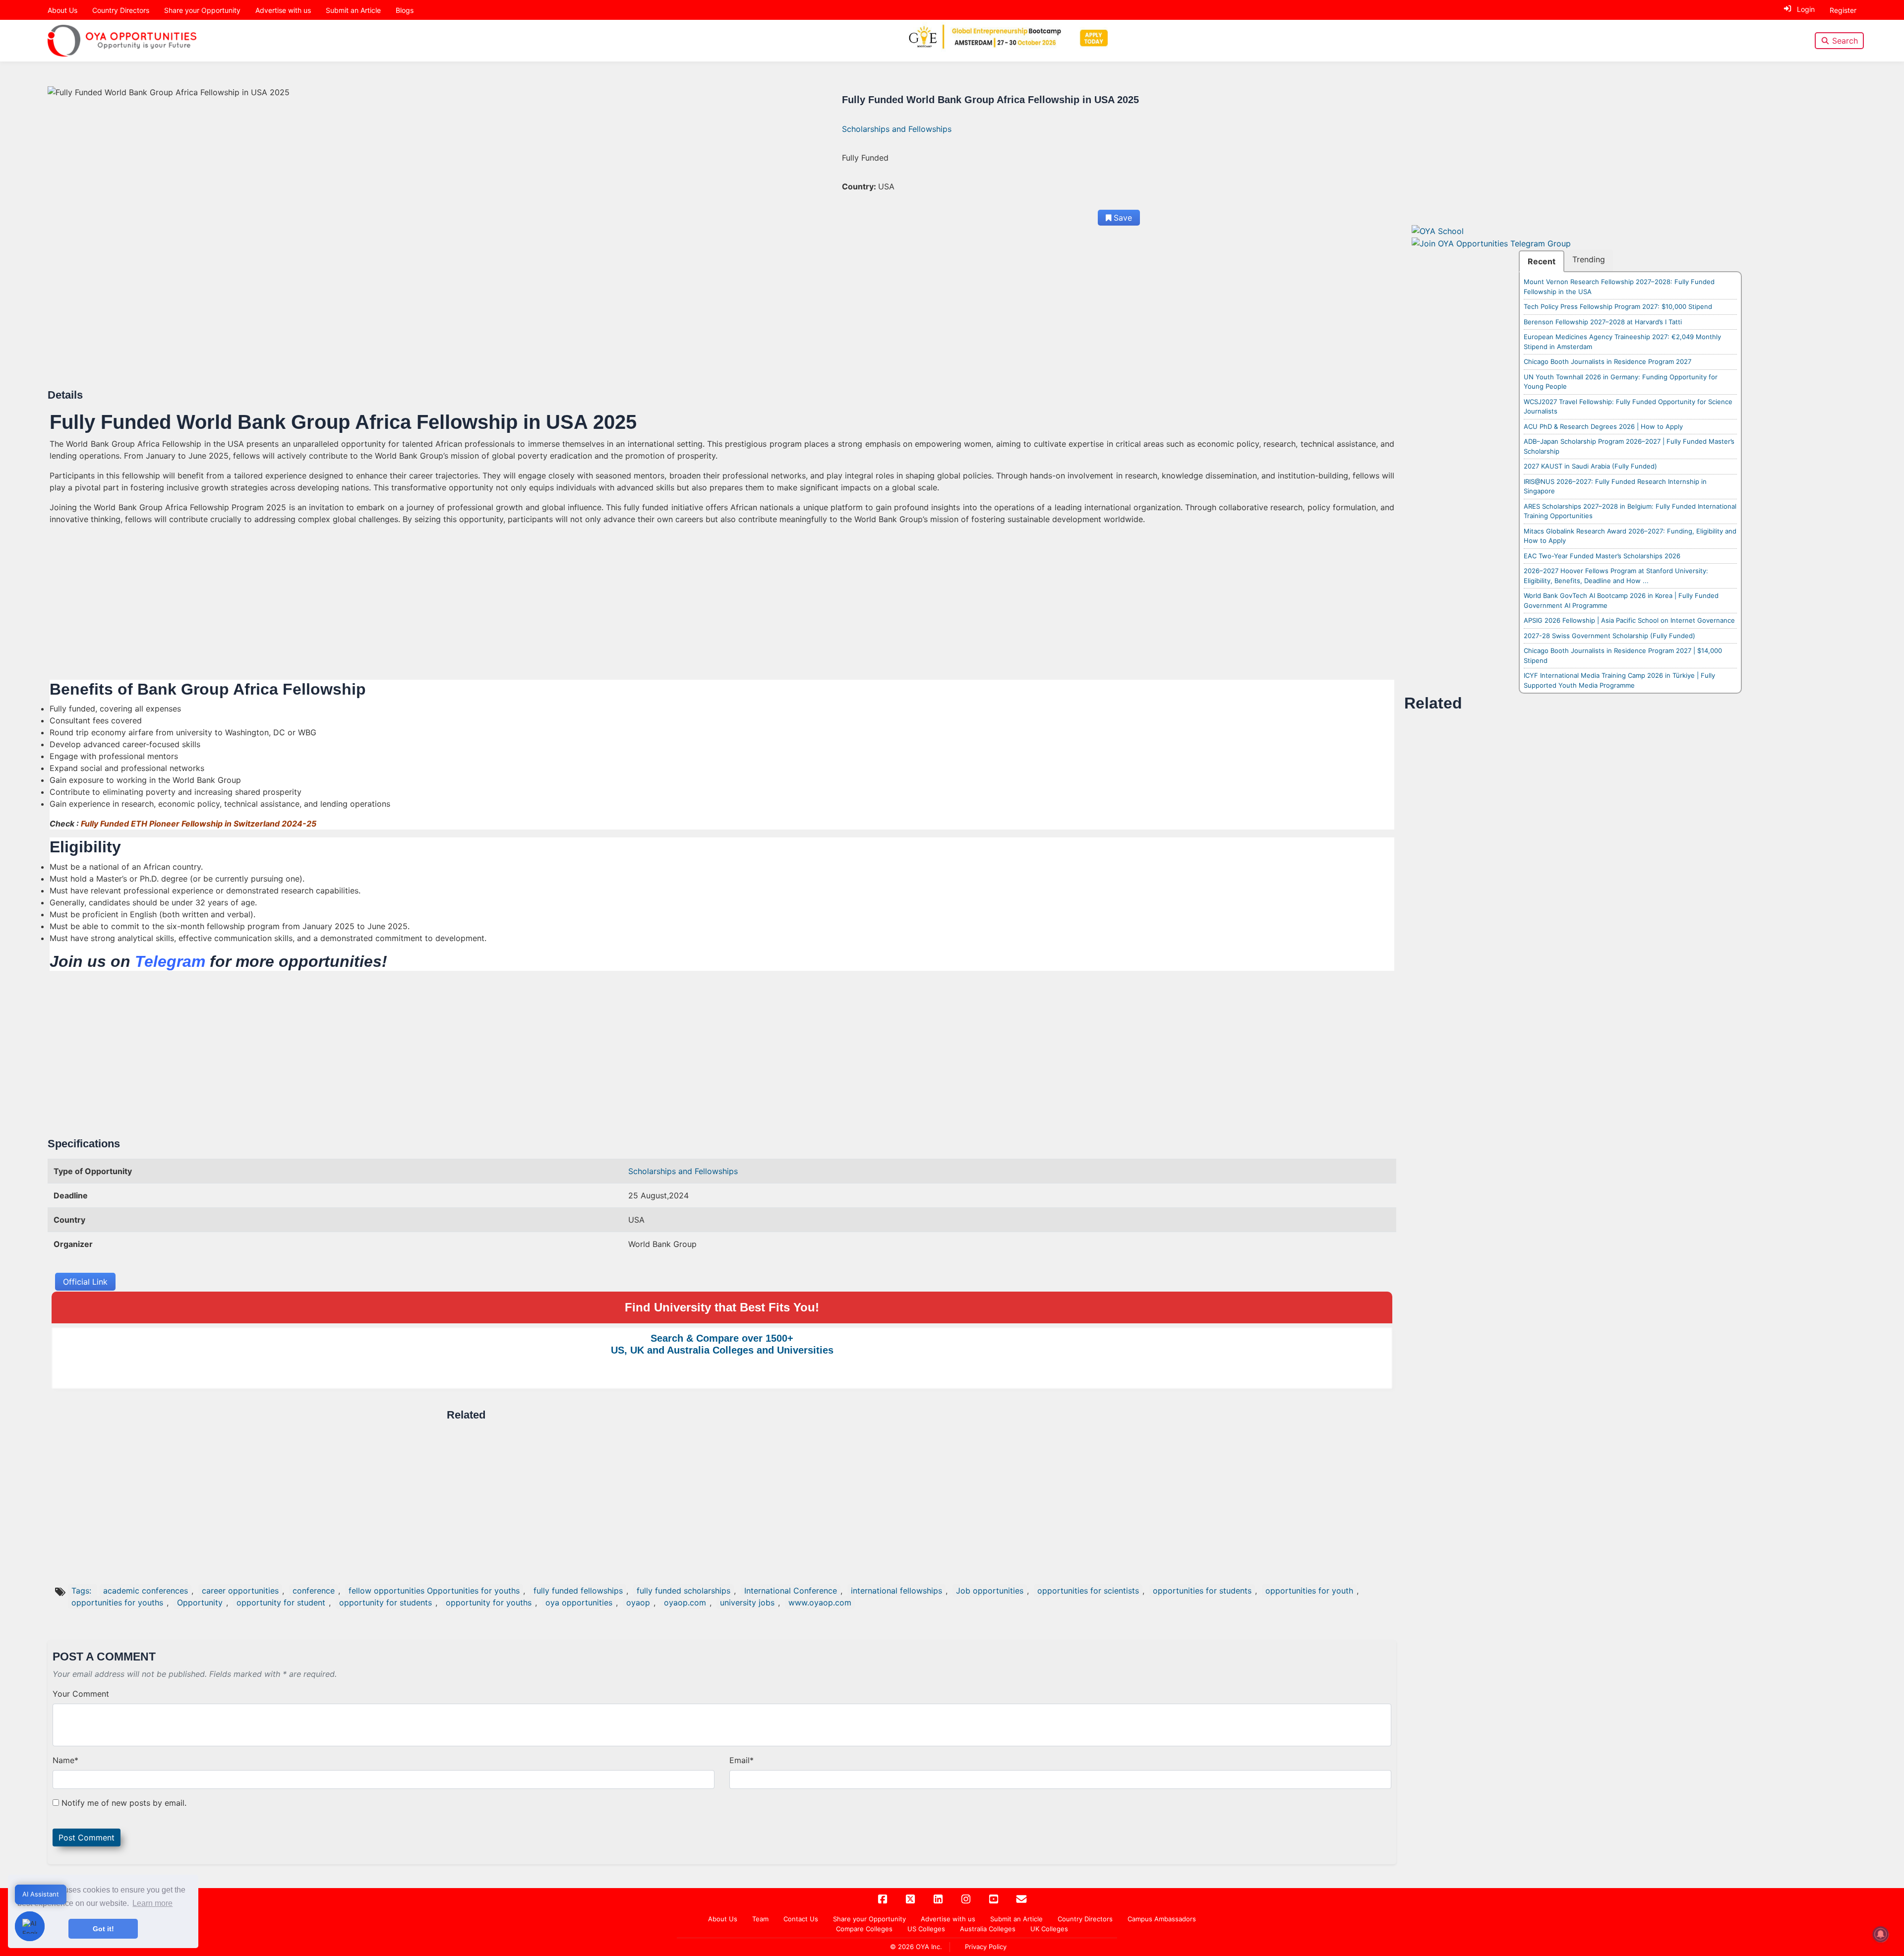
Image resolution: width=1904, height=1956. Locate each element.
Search (1845, 41)
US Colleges (926, 1929)
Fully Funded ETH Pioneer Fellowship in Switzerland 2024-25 (199, 824)
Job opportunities (990, 1591)
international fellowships (896, 1591)
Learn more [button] (152, 1903)
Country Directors (121, 10)
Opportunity (200, 1602)
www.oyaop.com (820, 1602)
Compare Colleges (864, 1929)
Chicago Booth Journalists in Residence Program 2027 (1607, 361)
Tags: (83, 1591)
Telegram (170, 961)
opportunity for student (281, 1602)
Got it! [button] (103, 1929)
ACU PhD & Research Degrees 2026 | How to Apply (1603, 426)
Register (1843, 10)
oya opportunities (579, 1602)
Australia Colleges (988, 1929)
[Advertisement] (347, 315)
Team (760, 1919)
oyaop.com (685, 1602)
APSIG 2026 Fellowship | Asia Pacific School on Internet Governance (1629, 620)
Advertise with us (283, 10)
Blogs (405, 10)
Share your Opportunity (202, 10)
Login (1806, 9)
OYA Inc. (929, 1947)
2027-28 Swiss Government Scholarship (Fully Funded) (1609, 636)
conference (314, 1591)
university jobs (747, 1602)
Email (742, 1760)
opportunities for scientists (1088, 1591)
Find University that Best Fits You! (722, 1307)
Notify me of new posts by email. (124, 1803)
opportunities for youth (1309, 1591)
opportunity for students (386, 1602)
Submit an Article (353, 10)
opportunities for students (1202, 1591)
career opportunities (240, 1591)
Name (65, 1760)
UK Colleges (1049, 1929)
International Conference (791, 1591)
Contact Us (801, 1919)
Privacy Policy (986, 1947)
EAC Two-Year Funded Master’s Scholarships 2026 (1602, 556)
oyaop (638, 1602)
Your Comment (81, 1694)
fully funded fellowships (578, 1591)
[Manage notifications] (1881, 1934)
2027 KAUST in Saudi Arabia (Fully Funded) (1590, 466)
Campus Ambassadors (1162, 1919)
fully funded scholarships (684, 1591)
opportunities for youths (117, 1602)
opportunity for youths (489, 1602)
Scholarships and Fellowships (897, 129)
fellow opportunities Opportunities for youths (434, 1591)
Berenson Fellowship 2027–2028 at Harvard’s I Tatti (1603, 322)
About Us (62, 10)
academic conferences (146, 1591)
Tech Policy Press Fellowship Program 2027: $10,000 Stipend (1618, 306)
